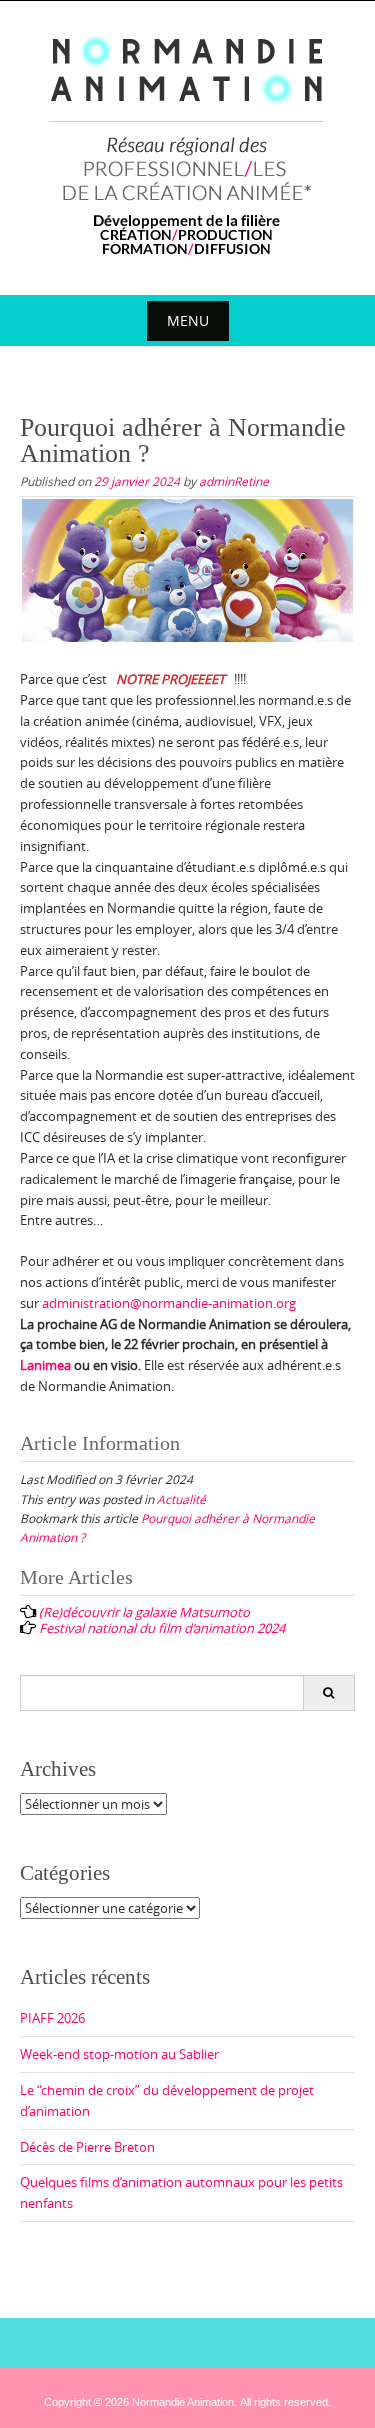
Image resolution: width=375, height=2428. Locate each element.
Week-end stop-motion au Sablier (119, 2054)
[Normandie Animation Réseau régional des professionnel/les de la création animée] (187, 144)
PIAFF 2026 (52, 2018)
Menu (188, 320)
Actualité (181, 1499)
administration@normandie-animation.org (169, 1303)
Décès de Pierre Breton (87, 2147)
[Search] (328, 1693)
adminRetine (234, 481)
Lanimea (45, 1365)
